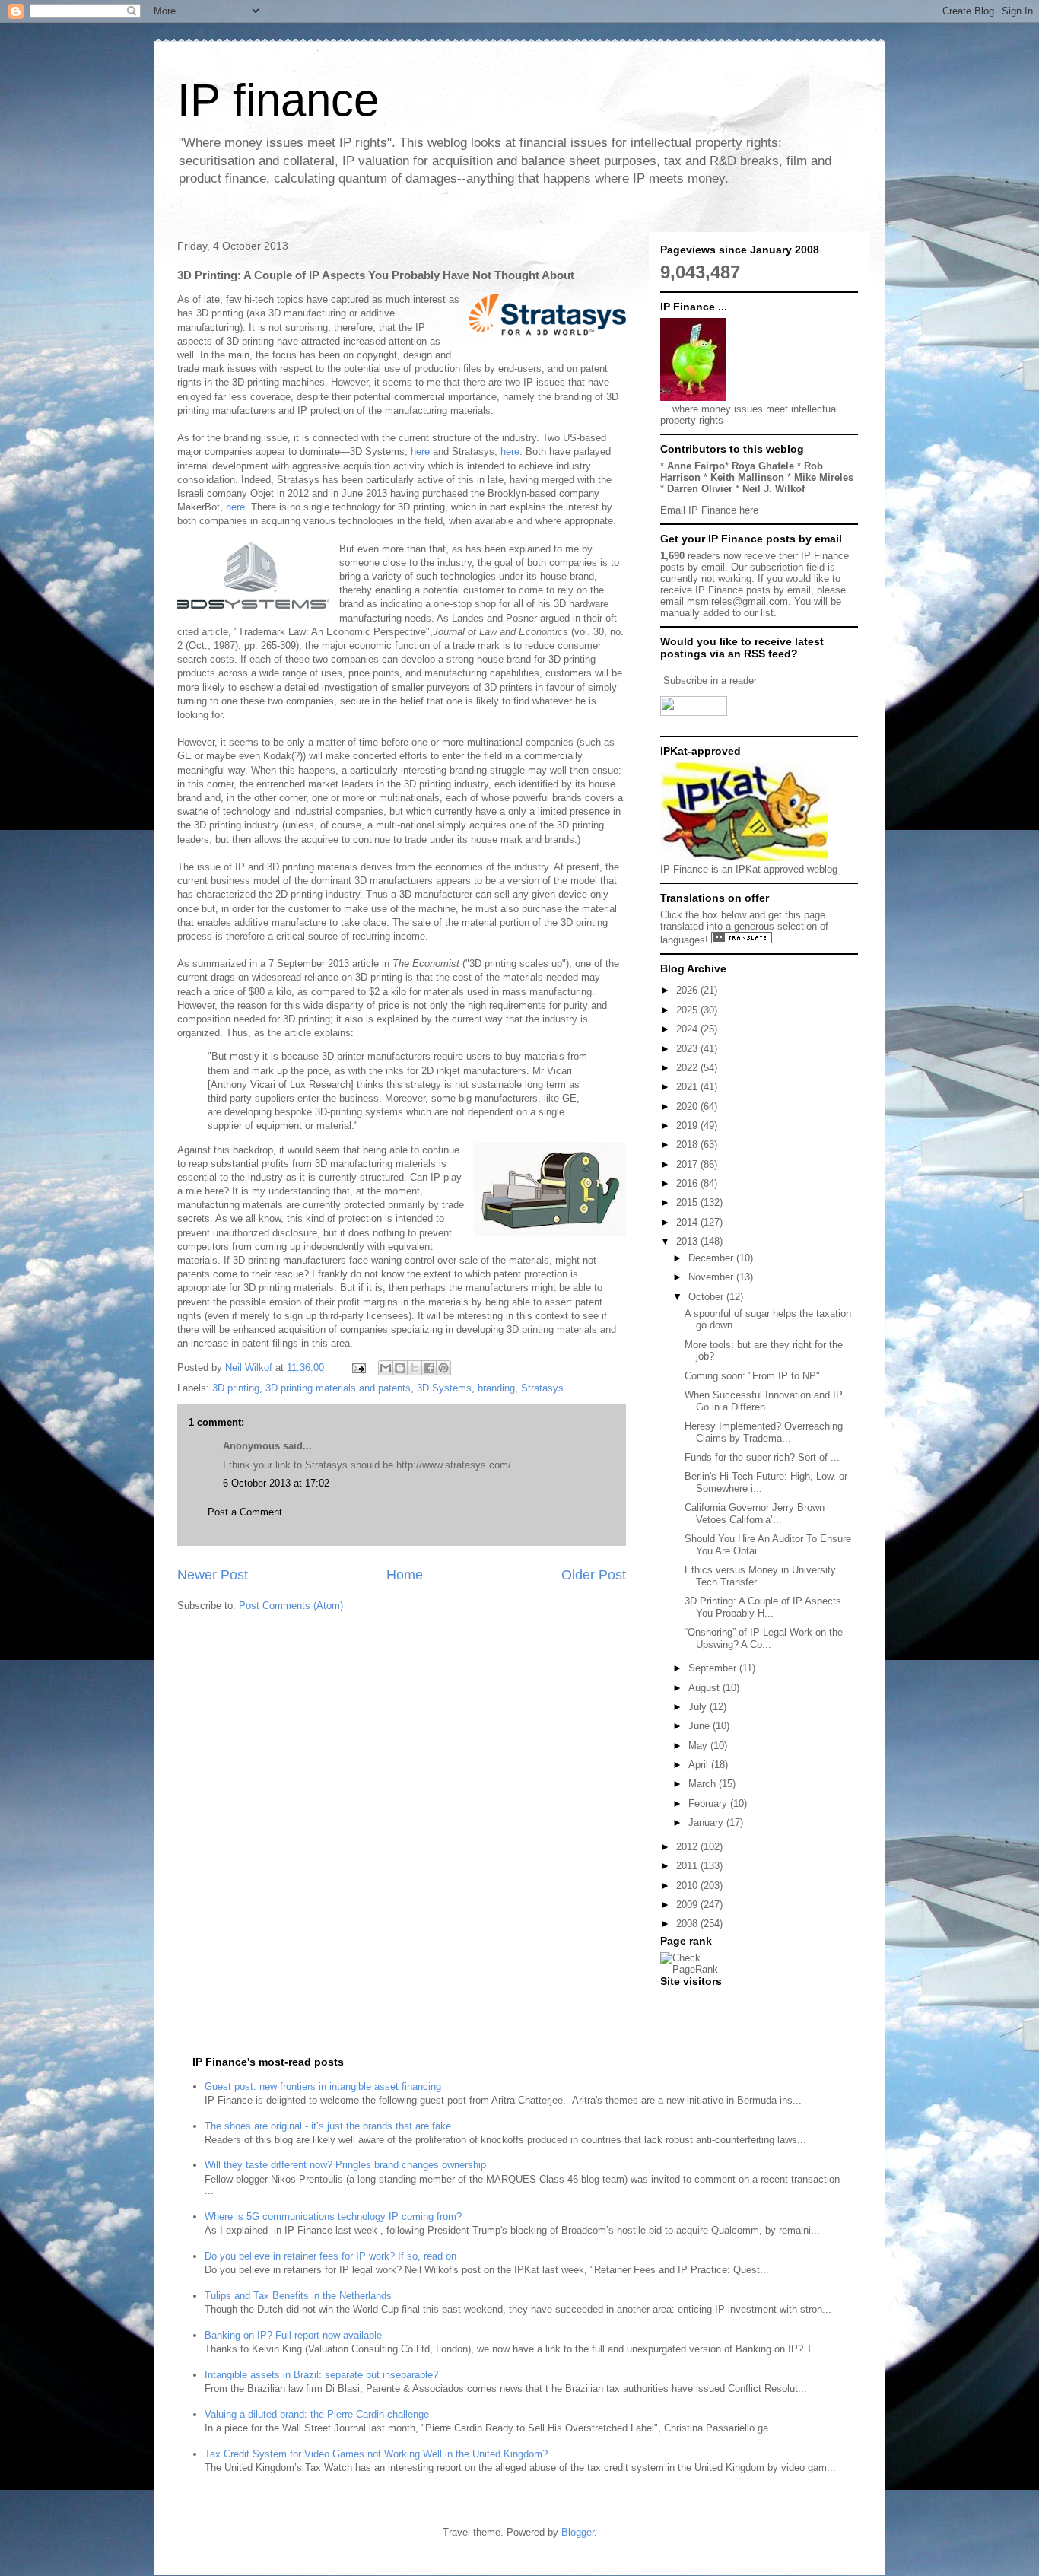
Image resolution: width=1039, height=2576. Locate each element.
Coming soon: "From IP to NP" (752, 1376)
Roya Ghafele (763, 466)
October (707, 1297)
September (714, 1668)
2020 (688, 1107)
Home (405, 1575)
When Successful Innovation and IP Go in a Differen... (764, 1401)
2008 (688, 1924)
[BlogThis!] (400, 1368)
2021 (688, 1087)
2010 (688, 1886)
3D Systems (444, 1388)
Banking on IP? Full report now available (293, 2335)
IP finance (278, 100)
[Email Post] (358, 1368)
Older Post (594, 1575)
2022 (688, 1068)
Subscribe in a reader (710, 681)
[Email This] (386, 1368)
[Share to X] (415, 1368)
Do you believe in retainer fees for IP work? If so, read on (330, 2256)
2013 (688, 1241)
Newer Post (213, 1575)
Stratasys (542, 1388)
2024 (688, 1029)
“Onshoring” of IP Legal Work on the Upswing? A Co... (764, 1638)
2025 (688, 1010)
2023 (688, 1049)
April (700, 1765)
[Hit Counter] (687, 2000)
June (701, 1726)
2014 (688, 1222)
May (699, 1746)
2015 (688, 1202)
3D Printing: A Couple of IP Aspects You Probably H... (763, 1607)
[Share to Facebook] (429, 1368)
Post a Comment (245, 1512)
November (712, 1277)
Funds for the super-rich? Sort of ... (762, 1457)
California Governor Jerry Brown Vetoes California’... (755, 1514)
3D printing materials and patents (338, 1388)
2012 (688, 1847)
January (707, 1822)
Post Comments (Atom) (291, 1606)
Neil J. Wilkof (774, 489)
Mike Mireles (824, 477)
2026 (688, 990)
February (709, 1803)
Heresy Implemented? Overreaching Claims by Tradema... (764, 1432)
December (712, 1258)
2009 (688, 1905)
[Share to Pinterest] (443, 1368)
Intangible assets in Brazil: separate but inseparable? (321, 2375)
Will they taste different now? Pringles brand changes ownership (345, 2165)
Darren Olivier (700, 489)
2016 (688, 1183)
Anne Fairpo (696, 466)
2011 (688, 1866)
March (704, 1784)
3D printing (236, 1388)
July (699, 1707)
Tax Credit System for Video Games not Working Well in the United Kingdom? (376, 2454)
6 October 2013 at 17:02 (276, 1483)
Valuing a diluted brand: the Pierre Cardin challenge (317, 2414)
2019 (688, 1126)
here (420, 452)
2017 (688, 1164)
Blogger (578, 2532)
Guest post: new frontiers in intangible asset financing (323, 2086)
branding (496, 1388)
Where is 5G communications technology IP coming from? (333, 2217)
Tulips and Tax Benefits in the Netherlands (298, 2296)
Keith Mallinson (747, 477)
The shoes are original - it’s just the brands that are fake (328, 2126)
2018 (688, 1145)
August (705, 1688)
